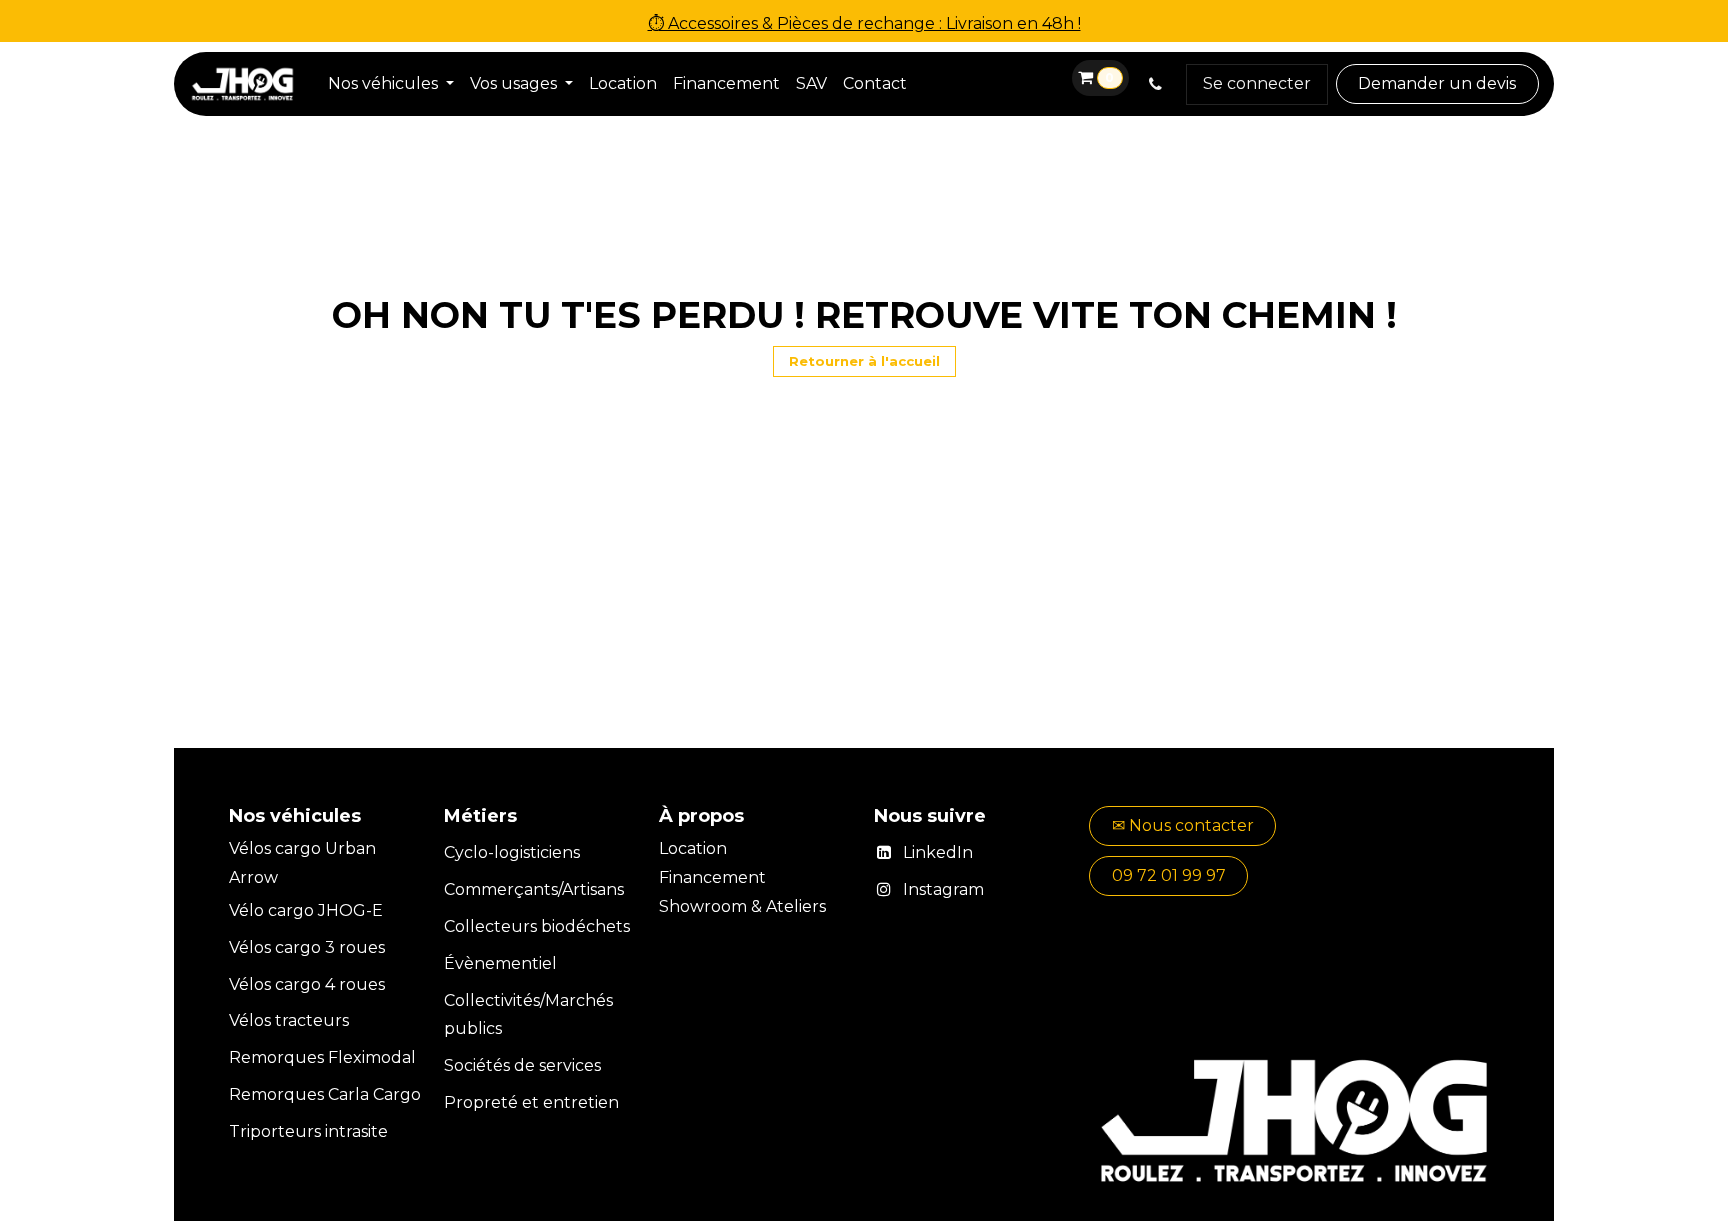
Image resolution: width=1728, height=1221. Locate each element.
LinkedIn (938, 852)
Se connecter (1257, 83)
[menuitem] (391, 84)
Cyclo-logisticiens (512, 852)
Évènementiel (500, 963)
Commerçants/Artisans (534, 889)
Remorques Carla (299, 1094)
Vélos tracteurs (289, 1020)
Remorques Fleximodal (324, 1057)
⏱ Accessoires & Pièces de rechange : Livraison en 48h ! (864, 23)
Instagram (943, 889)
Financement (714, 877)
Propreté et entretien (531, 1102)
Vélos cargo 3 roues (307, 947)
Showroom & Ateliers (742, 906)
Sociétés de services (522, 1065)
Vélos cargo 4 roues (307, 984)
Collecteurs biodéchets (537, 926)
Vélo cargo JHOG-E (306, 910)
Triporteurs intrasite (308, 1131)
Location (695, 848)
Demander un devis (1437, 83)
